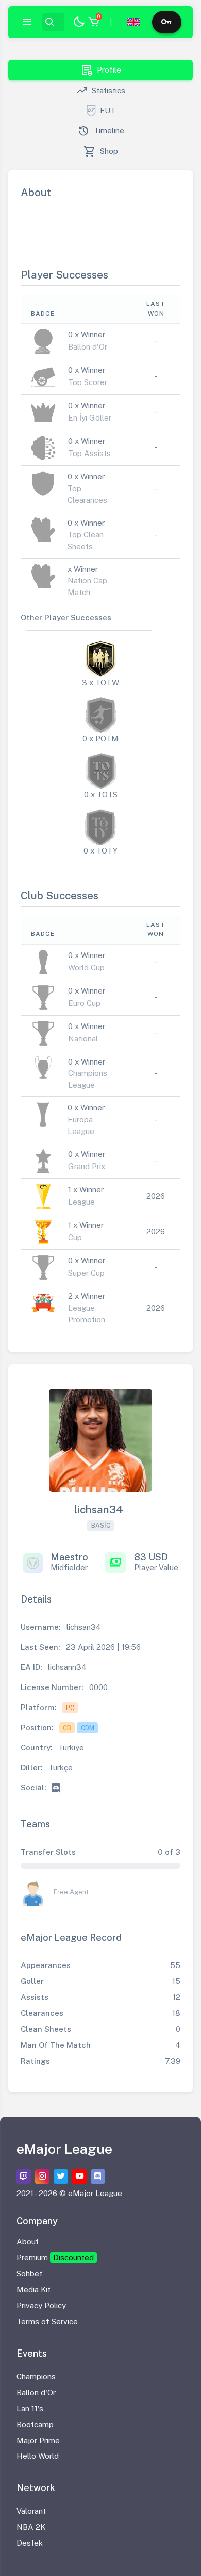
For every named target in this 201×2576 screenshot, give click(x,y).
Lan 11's (30, 2408)
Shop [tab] (101, 152)
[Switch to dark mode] (79, 22)
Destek (30, 2543)
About (28, 2242)
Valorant (31, 2511)
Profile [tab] (101, 70)
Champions (36, 2377)
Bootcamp (35, 2424)
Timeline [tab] (101, 131)
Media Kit (33, 2290)
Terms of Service (47, 2321)
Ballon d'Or (36, 2392)
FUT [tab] (108, 110)
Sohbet (29, 2274)
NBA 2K (31, 2527)
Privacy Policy (41, 2305)
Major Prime (38, 2440)
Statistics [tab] (100, 91)
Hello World (38, 2456)
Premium (55, 2258)
